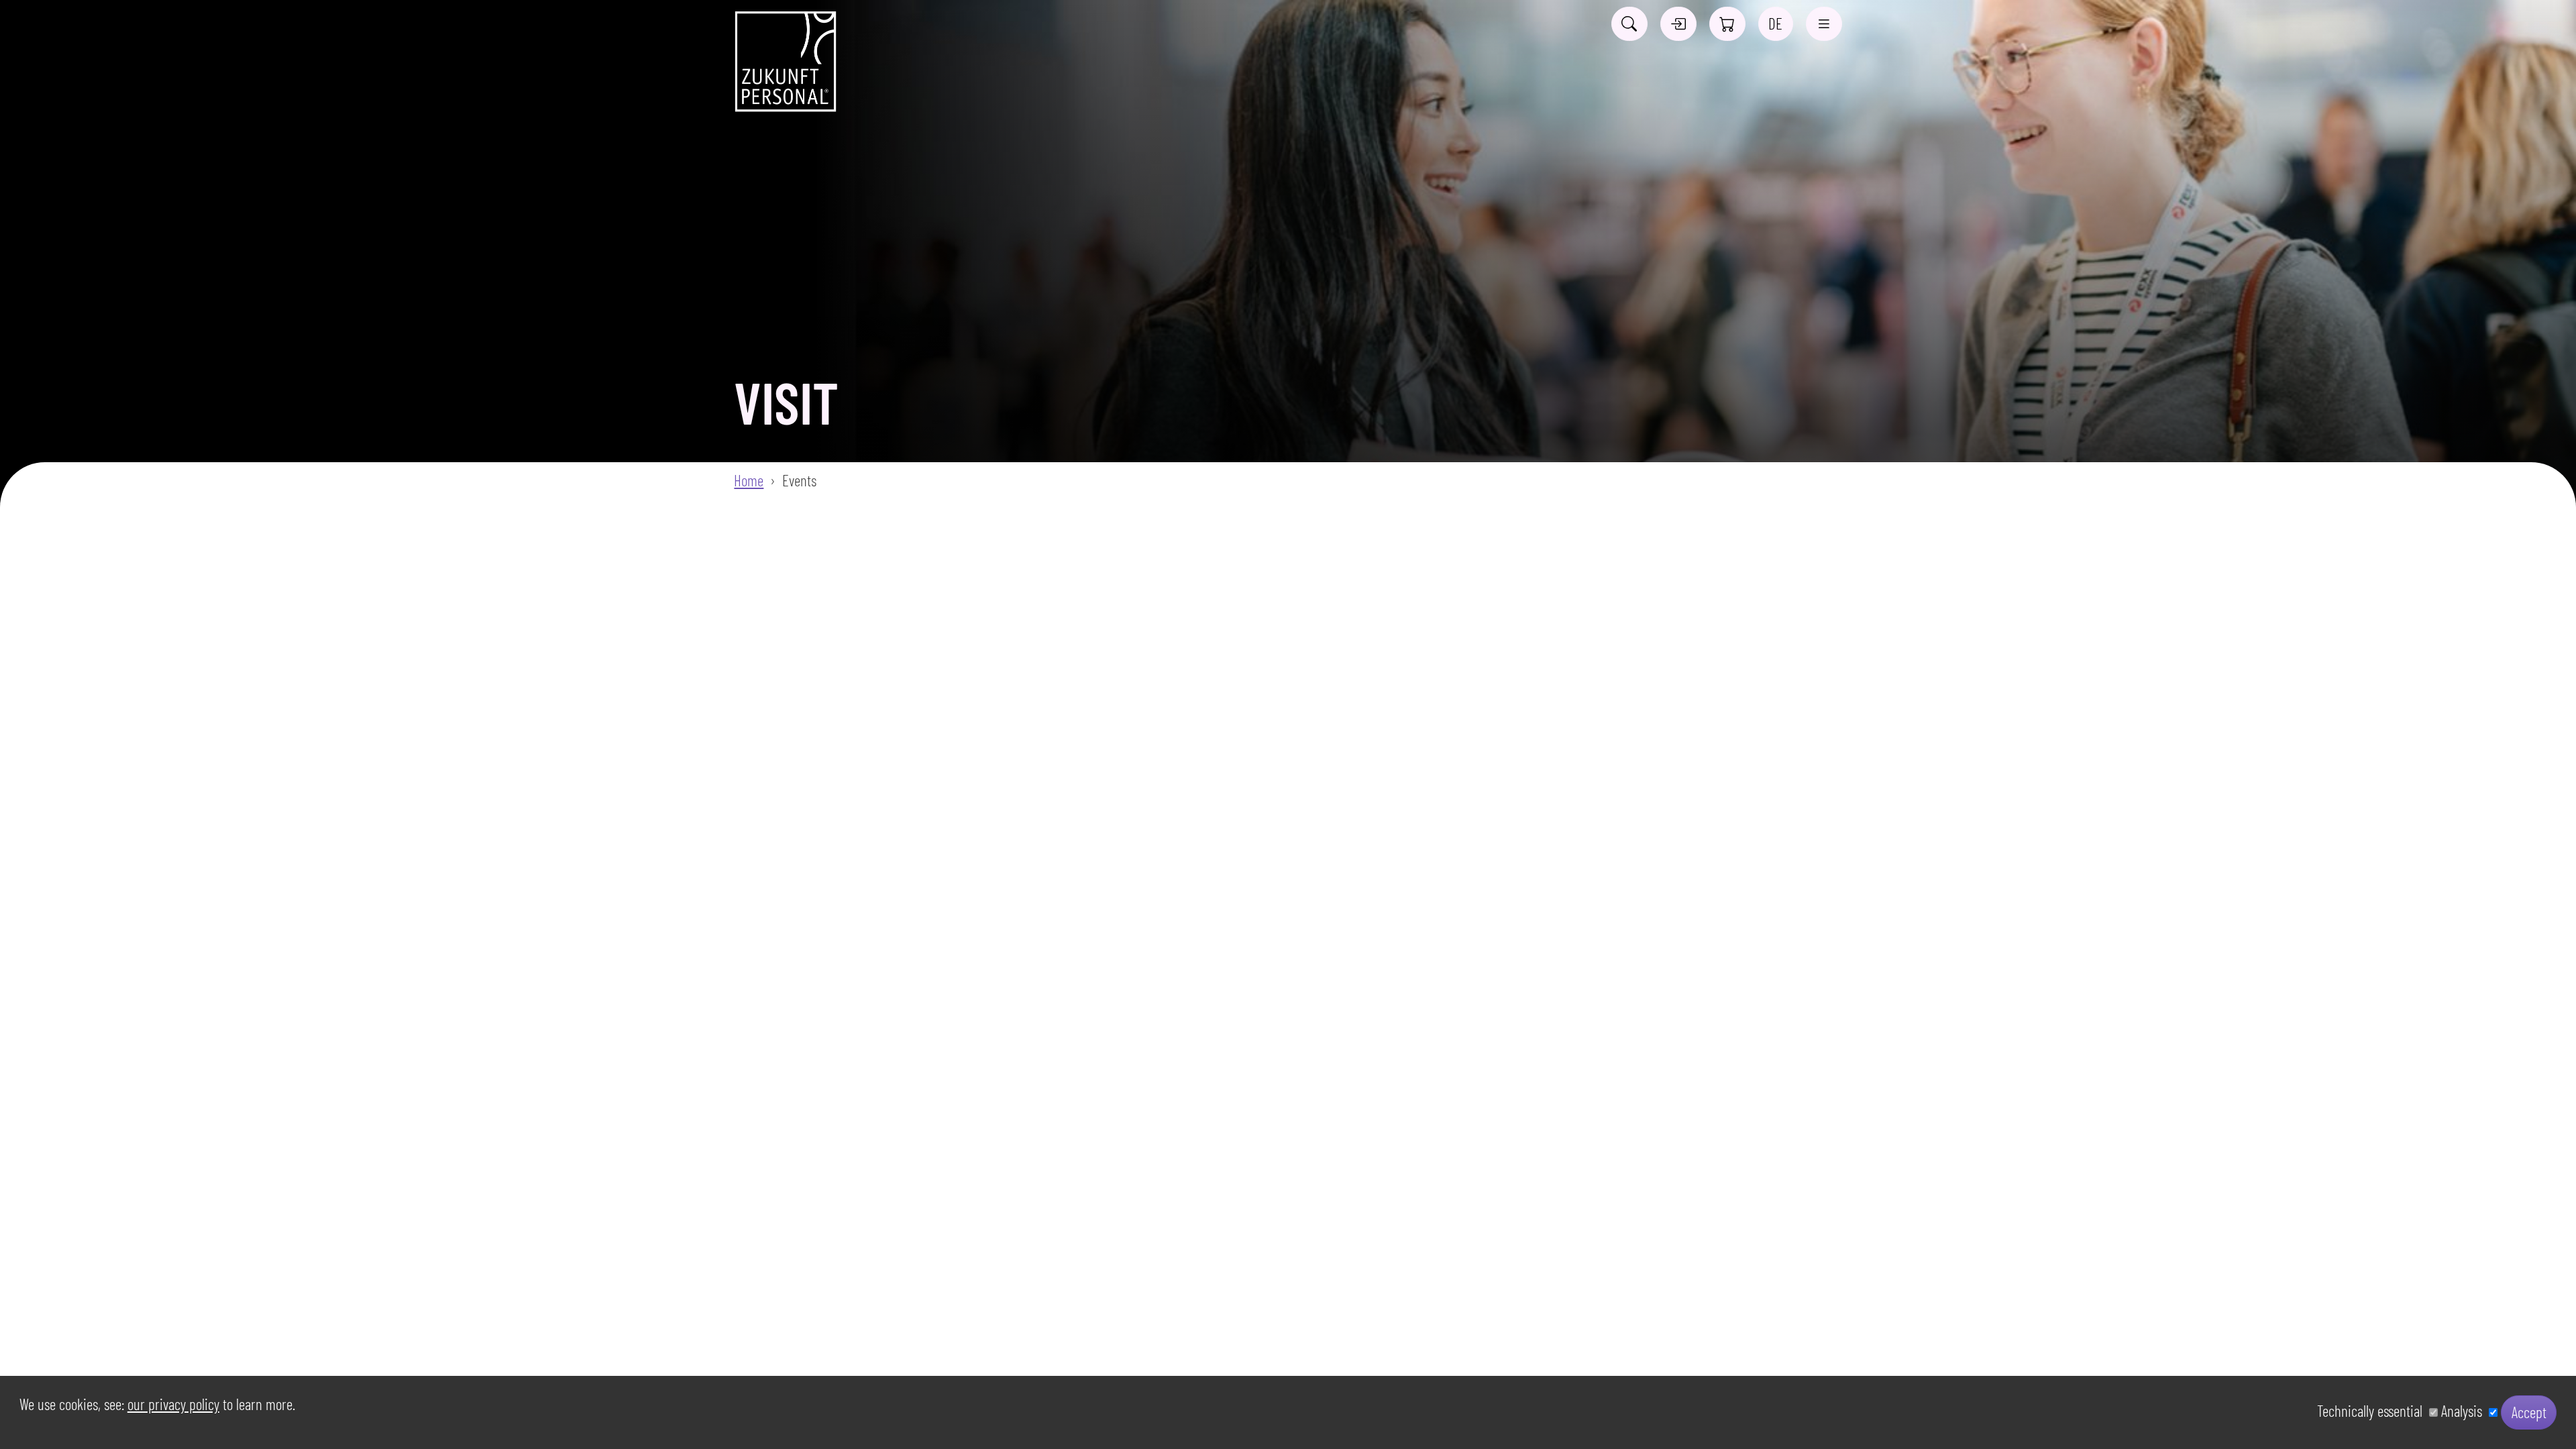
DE (1775, 23)
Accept (2529, 1412)
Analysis (2465, 1411)
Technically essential (2373, 1411)
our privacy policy (173, 1404)
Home (749, 480)
